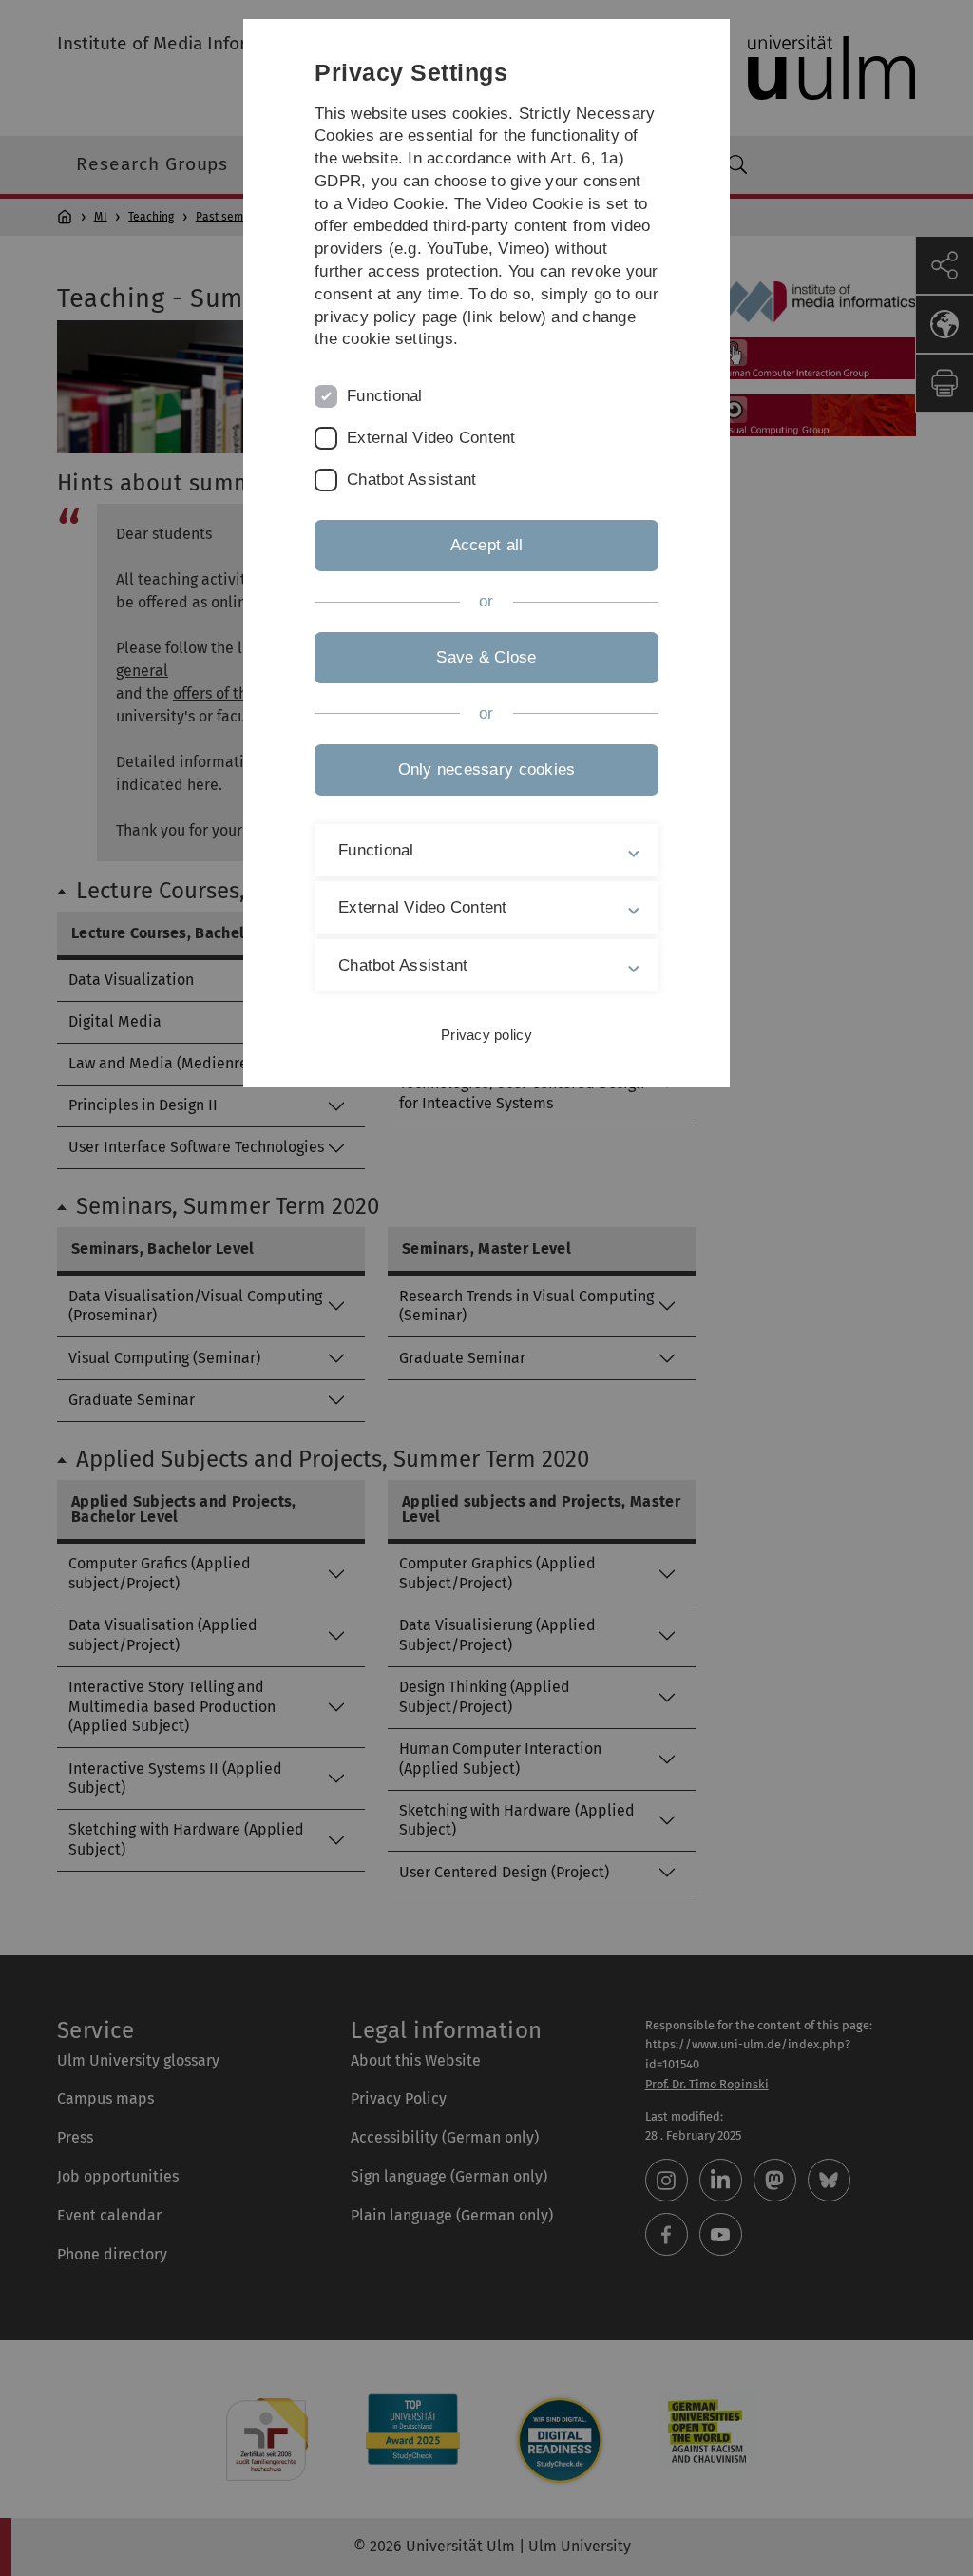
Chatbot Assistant (411, 480)
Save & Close (486, 657)
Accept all (487, 545)
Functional (385, 396)
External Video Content (431, 438)
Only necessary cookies (487, 769)
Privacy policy (486, 1035)
